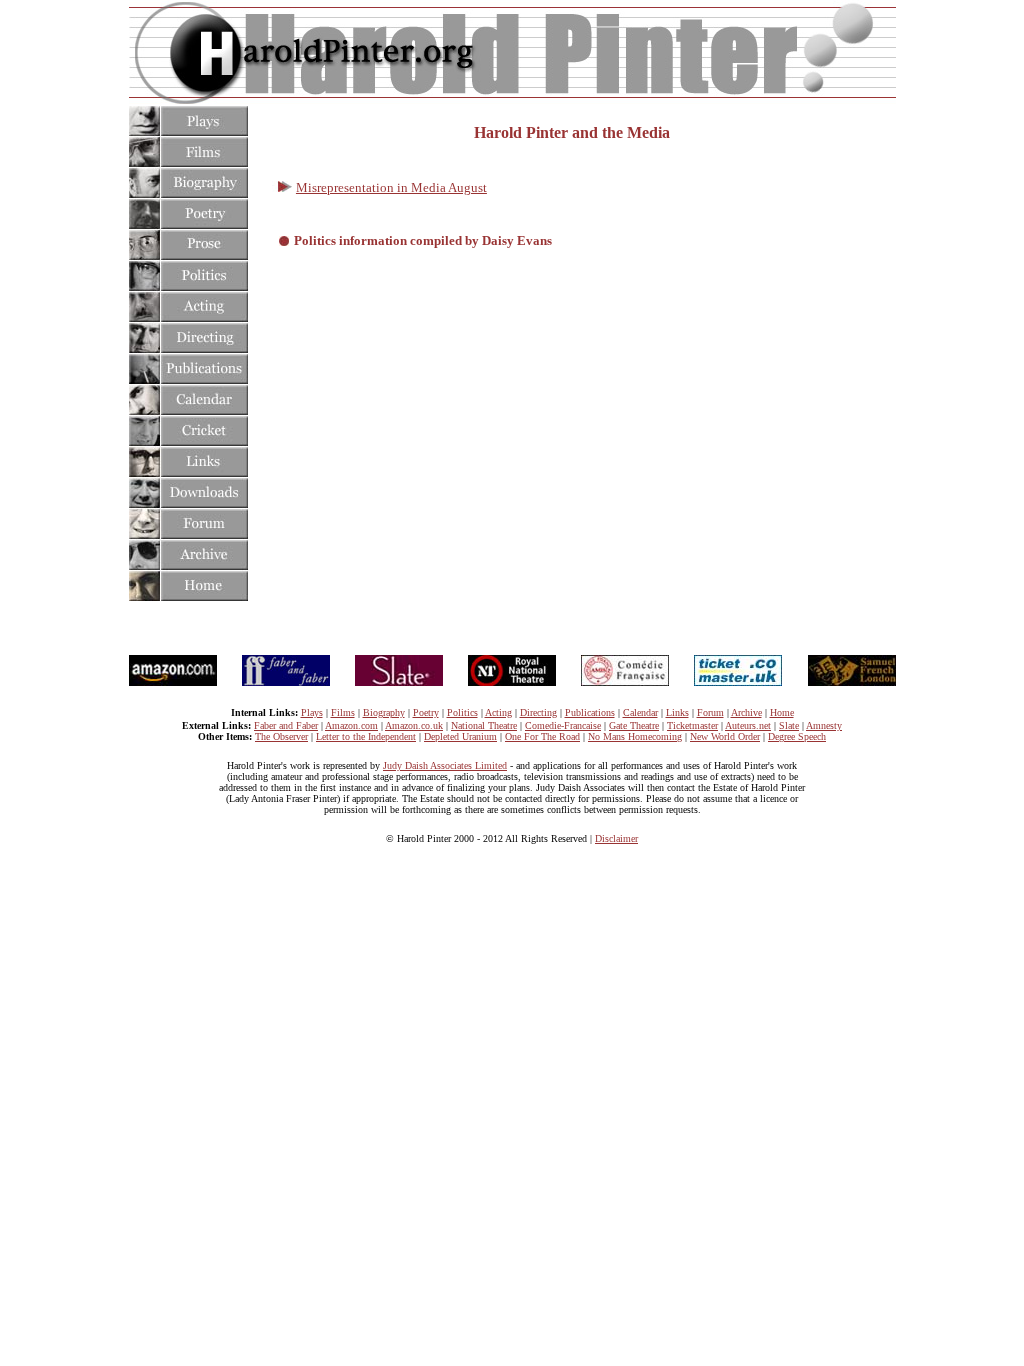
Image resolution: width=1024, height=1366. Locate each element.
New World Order (725, 736)
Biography (384, 712)
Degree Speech (797, 736)
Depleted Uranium (460, 736)
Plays (312, 712)
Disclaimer (616, 838)
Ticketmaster (692, 725)
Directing (538, 712)
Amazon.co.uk (414, 725)
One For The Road (542, 736)
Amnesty (824, 725)
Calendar (640, 712)
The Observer (281, 736)
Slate (789, 725)
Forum (710, 712)
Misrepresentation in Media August (391, 187)
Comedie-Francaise (563, 725)
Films (343, 712)
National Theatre (484, 725)
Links (677, 712)
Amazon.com (351, 725)
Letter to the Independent (366, 736)
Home (782, 712)
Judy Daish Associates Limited (445, 765)
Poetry (426, 712)
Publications (590, 712)
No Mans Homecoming (635, 736)
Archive (746, 712)
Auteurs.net (748, 725)
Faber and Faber (286, 725)
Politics (462, 712)
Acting (498, 712)
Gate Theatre (634, 725)
